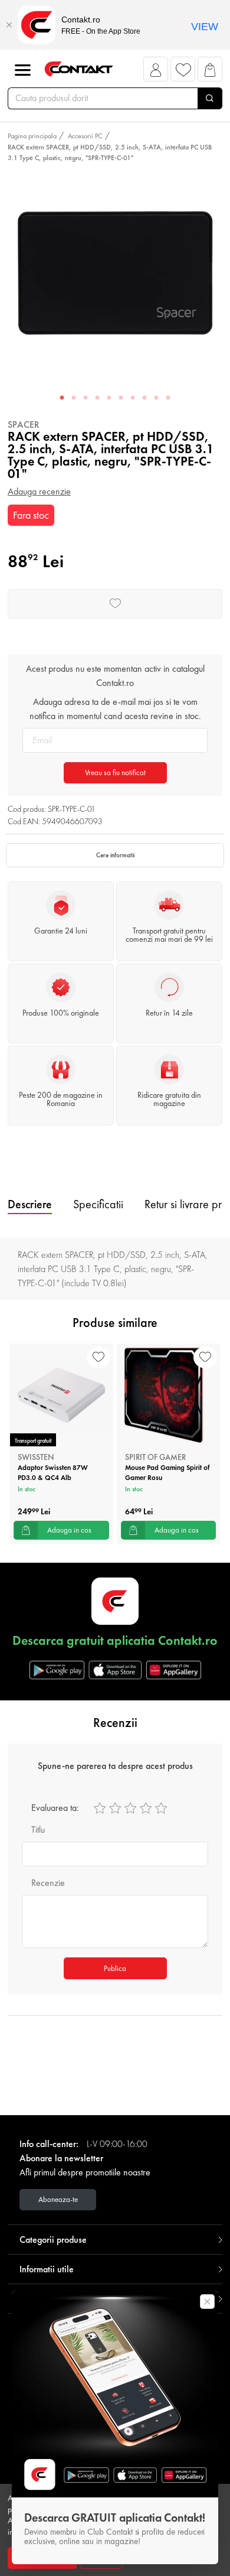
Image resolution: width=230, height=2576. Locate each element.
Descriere (30, 1204)
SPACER (24, 425)
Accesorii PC (85, 136)
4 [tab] (97, 398)
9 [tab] (156, 398)
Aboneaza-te (58, 2199)
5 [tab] (109, 398)
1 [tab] (62, 398)
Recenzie (48, 1883)
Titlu (38, 1829)
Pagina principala (32, 136)
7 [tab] (133, 398)
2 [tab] (74, 398)
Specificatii (98, 1204)
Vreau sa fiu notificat (115, 773)
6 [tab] (121, 398)
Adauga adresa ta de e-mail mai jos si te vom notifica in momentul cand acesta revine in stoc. (115, 709)
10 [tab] (168, 398)
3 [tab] (86, 398)
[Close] (9, 25)
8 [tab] (144, 398)
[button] (156, 72)
